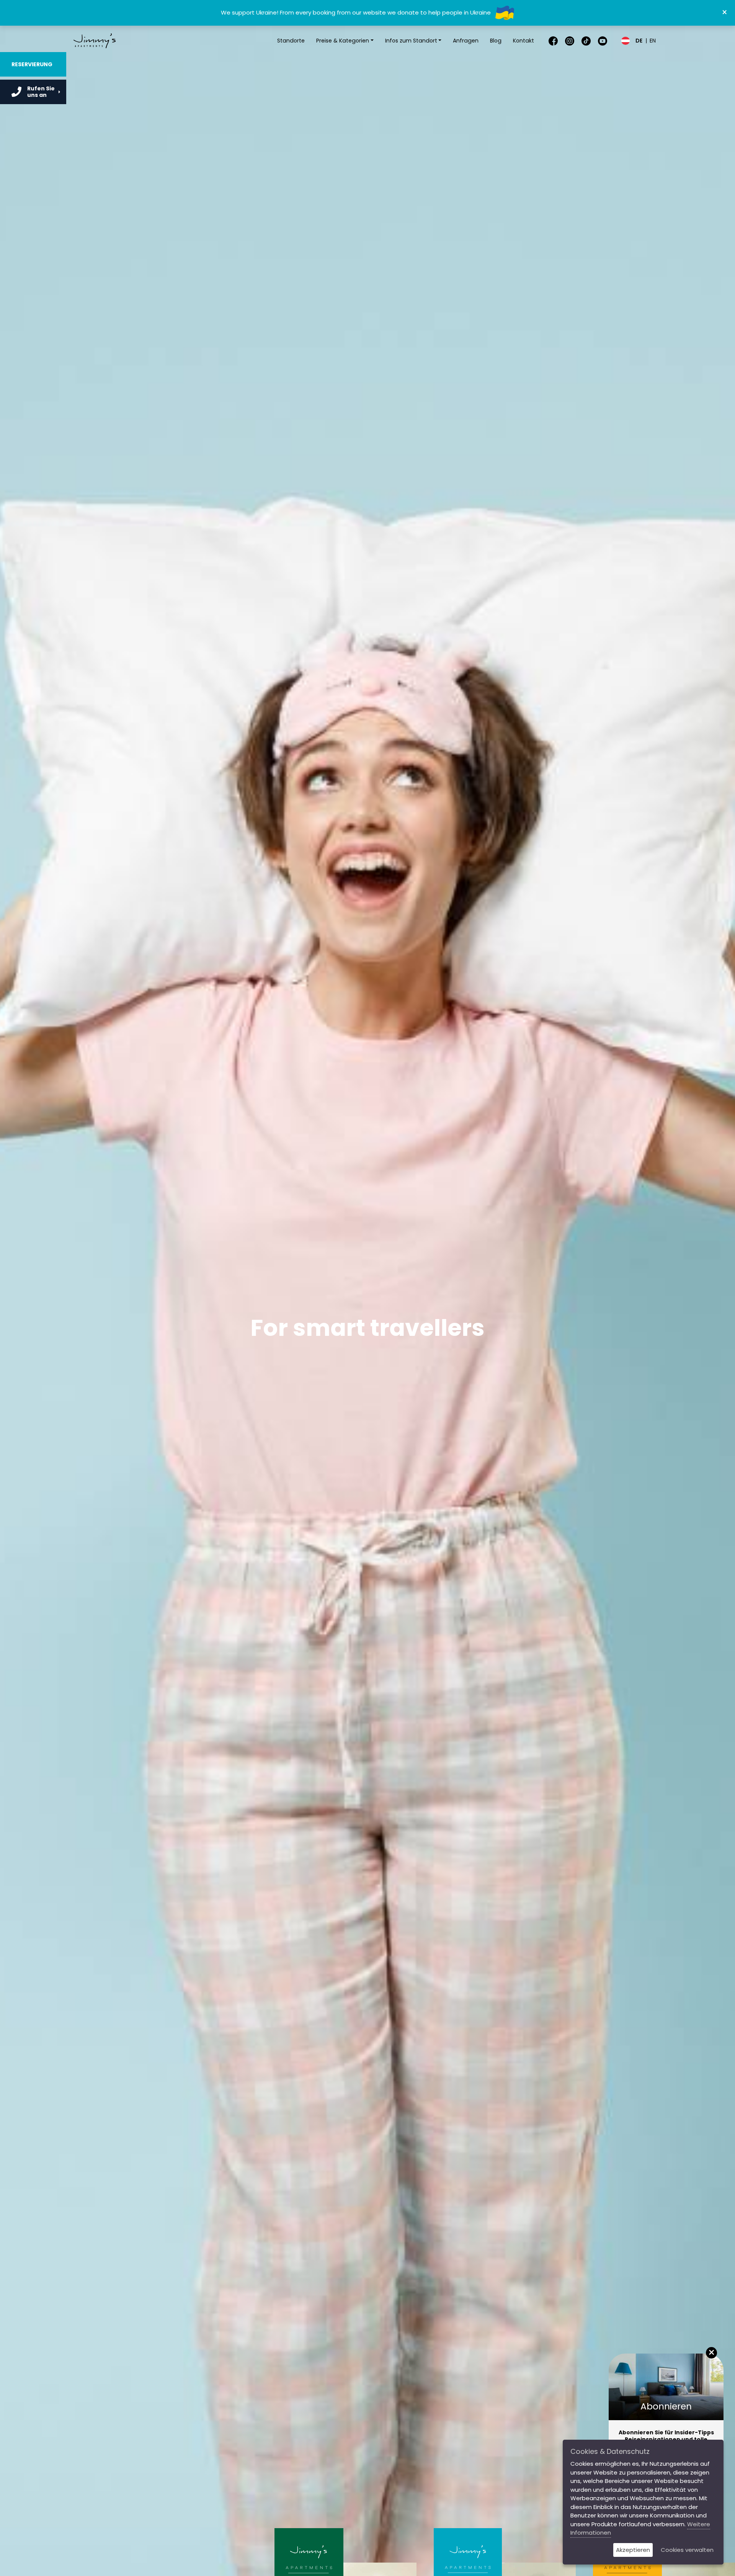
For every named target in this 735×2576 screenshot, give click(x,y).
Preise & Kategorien (343, 41)
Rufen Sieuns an (41, 92)
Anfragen (466, 41)
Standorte (291, 41)
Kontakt (523, 41)
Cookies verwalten (687, 2550)
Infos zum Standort (411, 41)
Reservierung (32, 64)
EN (653, 41)
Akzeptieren (633, 2550)
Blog (496, 41)
